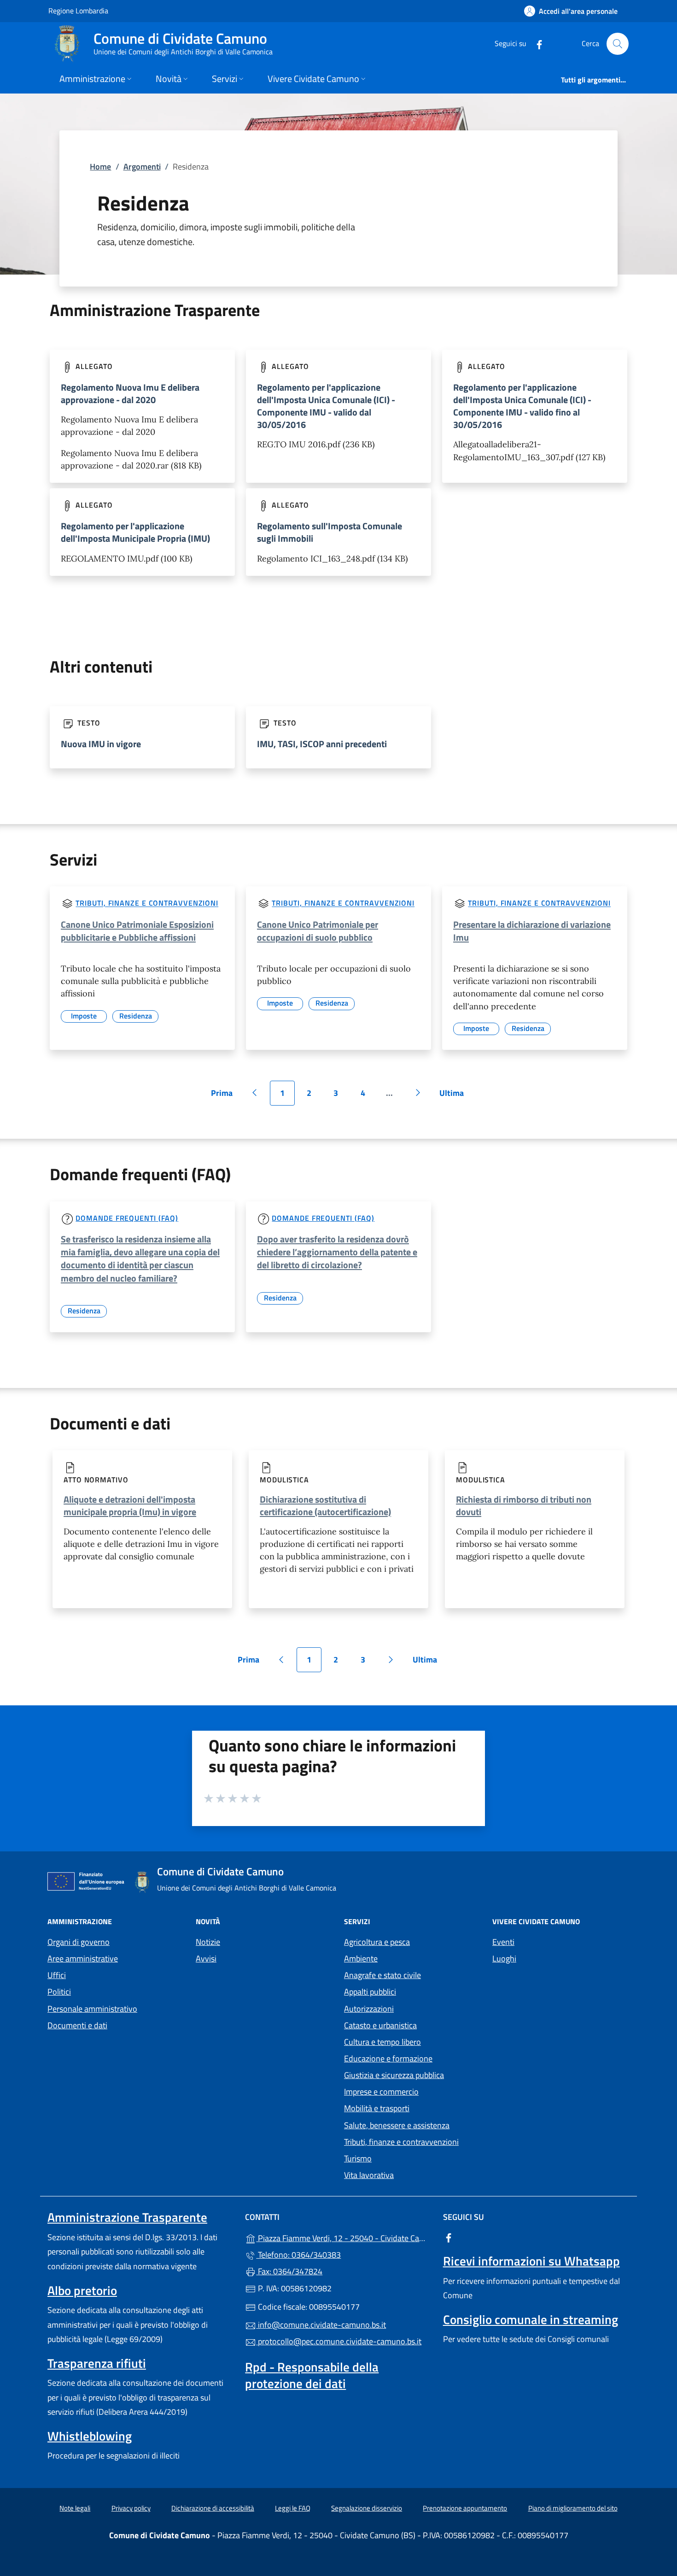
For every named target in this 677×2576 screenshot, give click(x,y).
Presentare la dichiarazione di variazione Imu (532, 931)
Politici (59, 1992)
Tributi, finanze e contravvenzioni (147, 903)
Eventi (503, 1942)
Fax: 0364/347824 (289, 2271)
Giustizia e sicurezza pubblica (394, 2075)
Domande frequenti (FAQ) (127, 1218)
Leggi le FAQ (293, 2508)
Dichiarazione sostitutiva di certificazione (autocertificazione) (325, 1505)
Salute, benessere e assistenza (397, 2125)
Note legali (75, 2508)
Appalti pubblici (370, 1992)
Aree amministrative (83, 1958)
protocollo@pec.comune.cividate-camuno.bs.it (339, 2341)
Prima (225, 1096)
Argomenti (142, 167)
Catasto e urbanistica (380, 2025)
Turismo (358, 2158)
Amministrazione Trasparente (127, 2217)
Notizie (208, 1942)
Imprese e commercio (381, 2092)
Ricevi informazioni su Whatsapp (531, 2261)
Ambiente (361, 1958)
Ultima (455, 1096)
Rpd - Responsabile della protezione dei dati (312, 2375)
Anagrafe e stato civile (382, 1975)
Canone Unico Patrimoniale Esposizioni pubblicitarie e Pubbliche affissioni (137, 931)
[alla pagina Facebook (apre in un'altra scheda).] (536, 44)
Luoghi (504, 1958)
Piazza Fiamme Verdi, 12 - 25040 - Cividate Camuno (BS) (344, 2237)
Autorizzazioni (369, 2009)
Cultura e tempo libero (382, 2042)
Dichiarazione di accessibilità (213, 2508)
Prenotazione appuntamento (465, 2508)
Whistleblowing (90, 2436)
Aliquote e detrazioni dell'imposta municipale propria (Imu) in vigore (130, 1505)
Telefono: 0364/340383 (298, 2255)
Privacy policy (131, 2508)
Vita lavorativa (369, 2175)
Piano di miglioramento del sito (573, 2508)
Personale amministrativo (92, 2009)
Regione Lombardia (78, 10)
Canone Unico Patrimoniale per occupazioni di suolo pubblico (318, 931)
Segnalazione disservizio (367, 2508)
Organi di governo (79, 1942)
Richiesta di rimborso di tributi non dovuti (524, 1505)
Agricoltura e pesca (377, 1942)
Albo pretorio (82, 2290)
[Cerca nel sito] (618, 44)
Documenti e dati (77, 2025)
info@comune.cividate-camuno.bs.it (321, 2325)
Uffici (57, 1975)
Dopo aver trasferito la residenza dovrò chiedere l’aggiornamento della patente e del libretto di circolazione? (337, 1252)
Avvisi (206, 1958)
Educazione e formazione (388, 2058)
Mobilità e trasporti (377, 2108)
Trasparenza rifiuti (97, 2363)
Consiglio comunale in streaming (531, 2319)
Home (100, 167)
